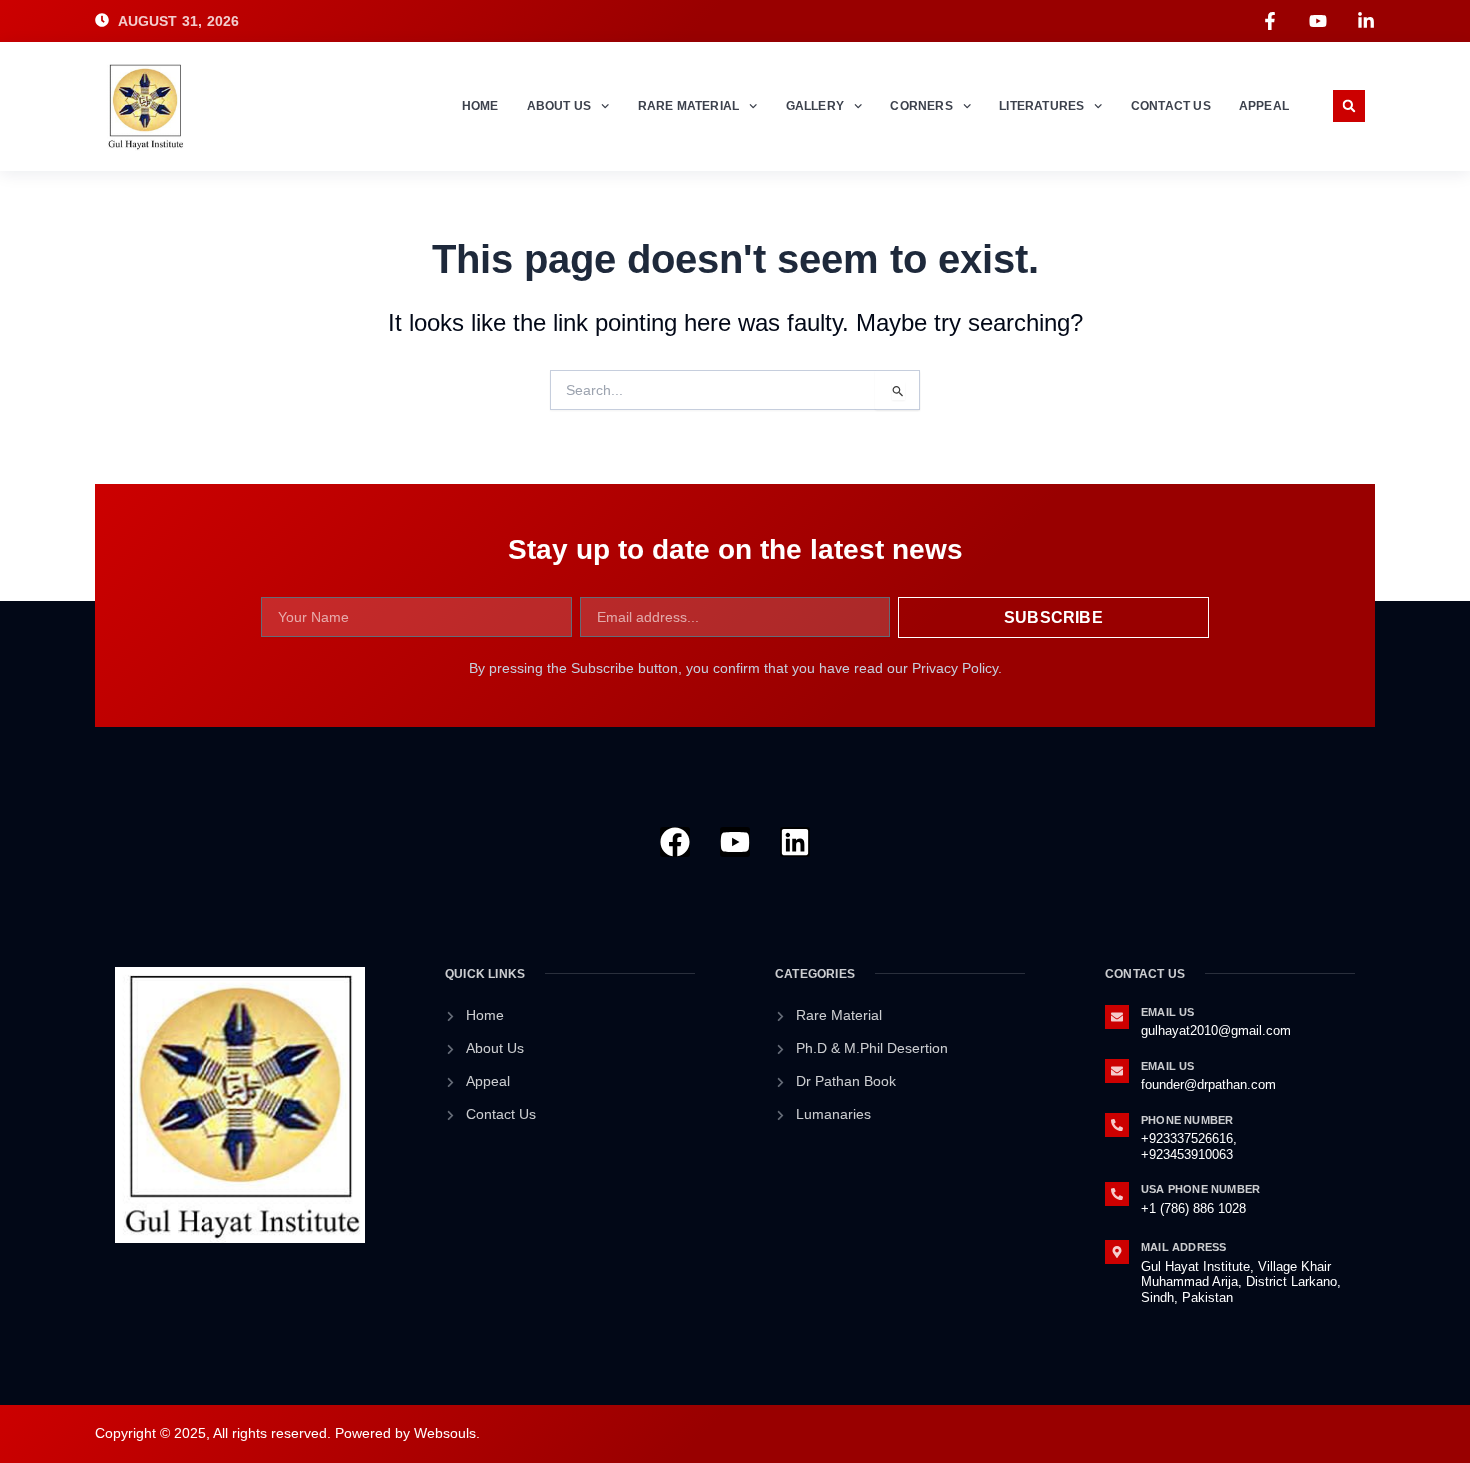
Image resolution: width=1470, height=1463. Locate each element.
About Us (559, 106)
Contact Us (1171, 106)
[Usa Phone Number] (1117, 1194)
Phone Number (1187, 1120)
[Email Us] (1117, 1017)
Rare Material (689, 106)
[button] (1349, 106)
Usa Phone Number (1200, 1189)
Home (480, 106)
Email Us (1168, 1012)
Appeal (1264, 106)
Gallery (815, 106)
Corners (921, 106)
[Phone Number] (1117, 1125)
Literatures (1041, 106)
